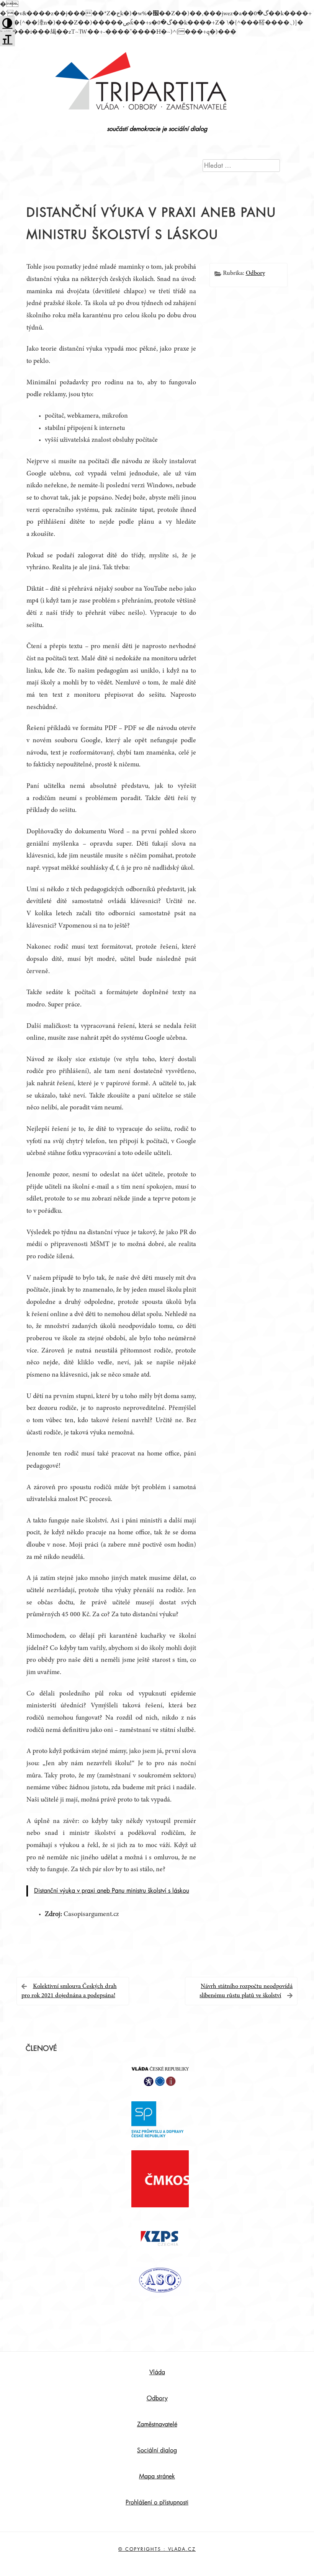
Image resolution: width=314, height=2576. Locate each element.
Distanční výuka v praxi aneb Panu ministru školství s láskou (112, 1891)
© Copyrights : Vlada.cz (157, 2549)
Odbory (255, 273)
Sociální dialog (157, 2450)
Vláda (157, 2372)
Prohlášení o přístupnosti (157, 2502)
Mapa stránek (157, 2476)
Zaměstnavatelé (157, 2424)
